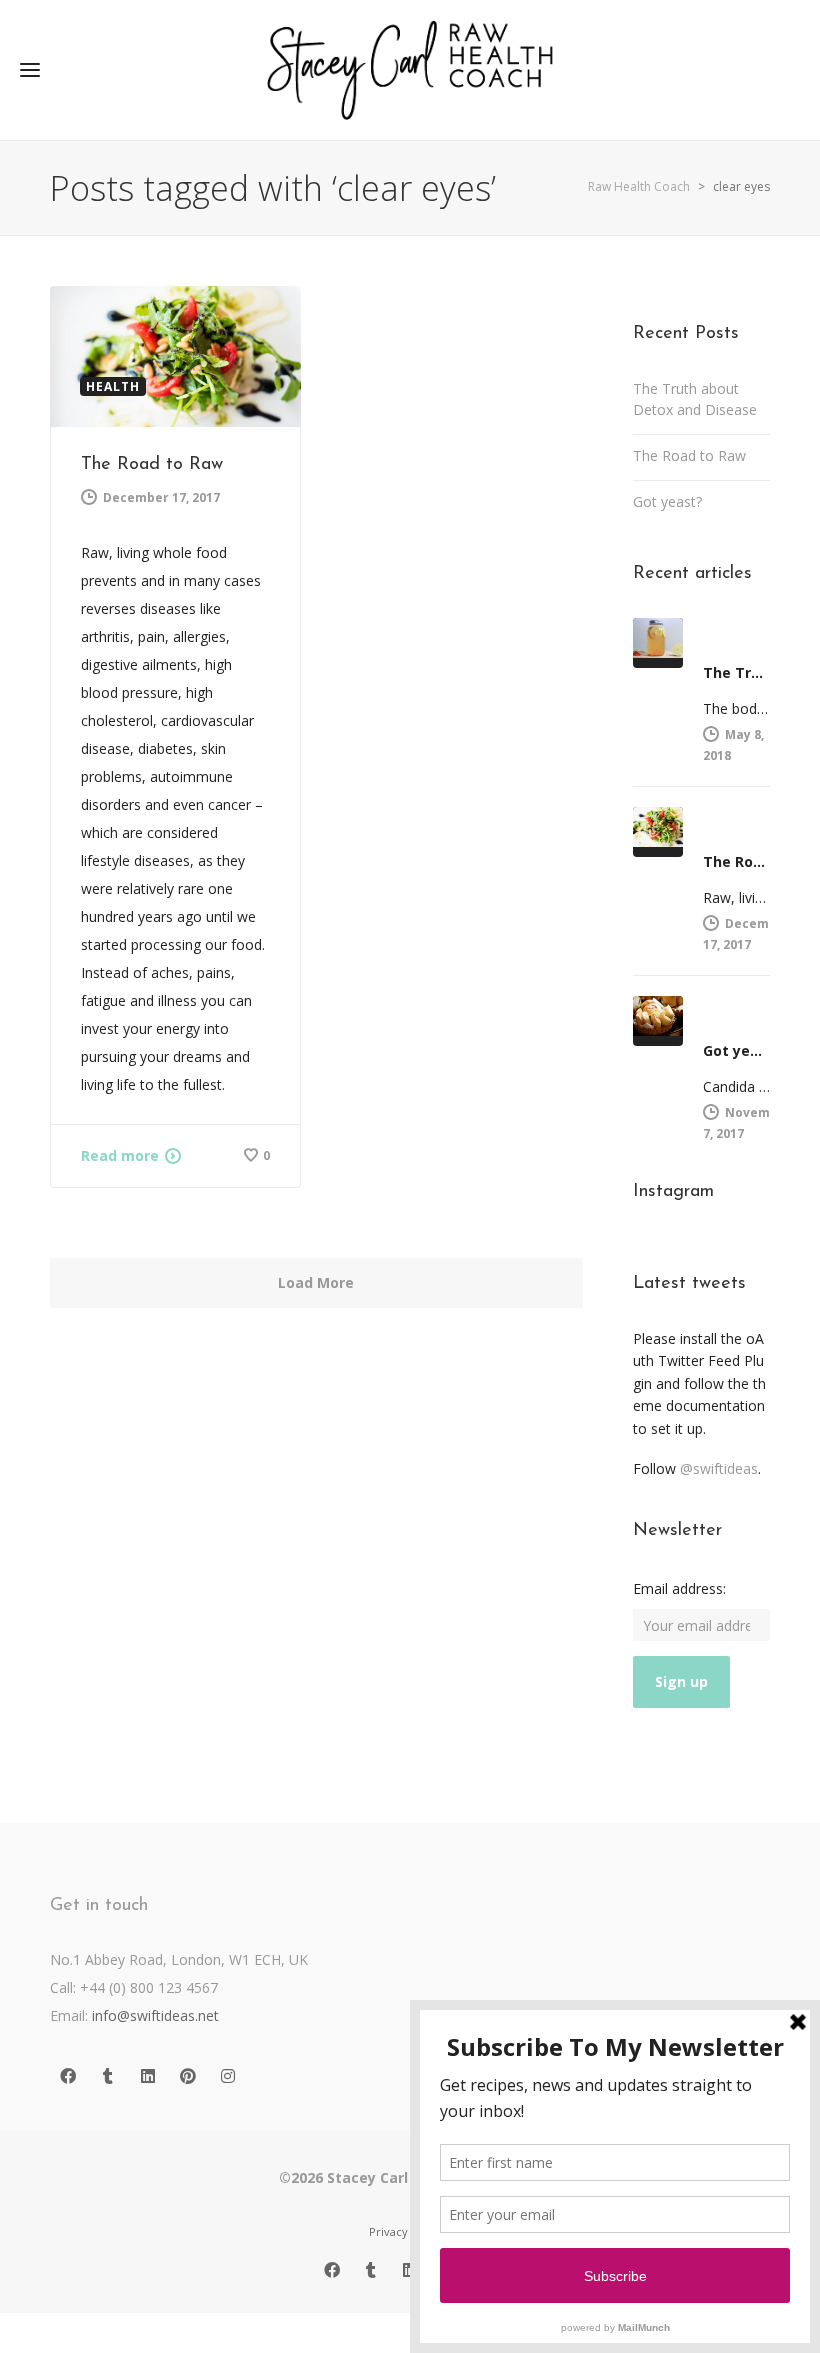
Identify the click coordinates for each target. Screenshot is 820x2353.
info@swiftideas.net (155, 2015)
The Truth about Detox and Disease (695, 399)
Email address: (679, 1588)
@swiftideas (719, 1468)
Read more (120, 1155)
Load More (316, 1282)
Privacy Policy (406, 2231)
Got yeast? (667, 501)
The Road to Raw (152, 465)
